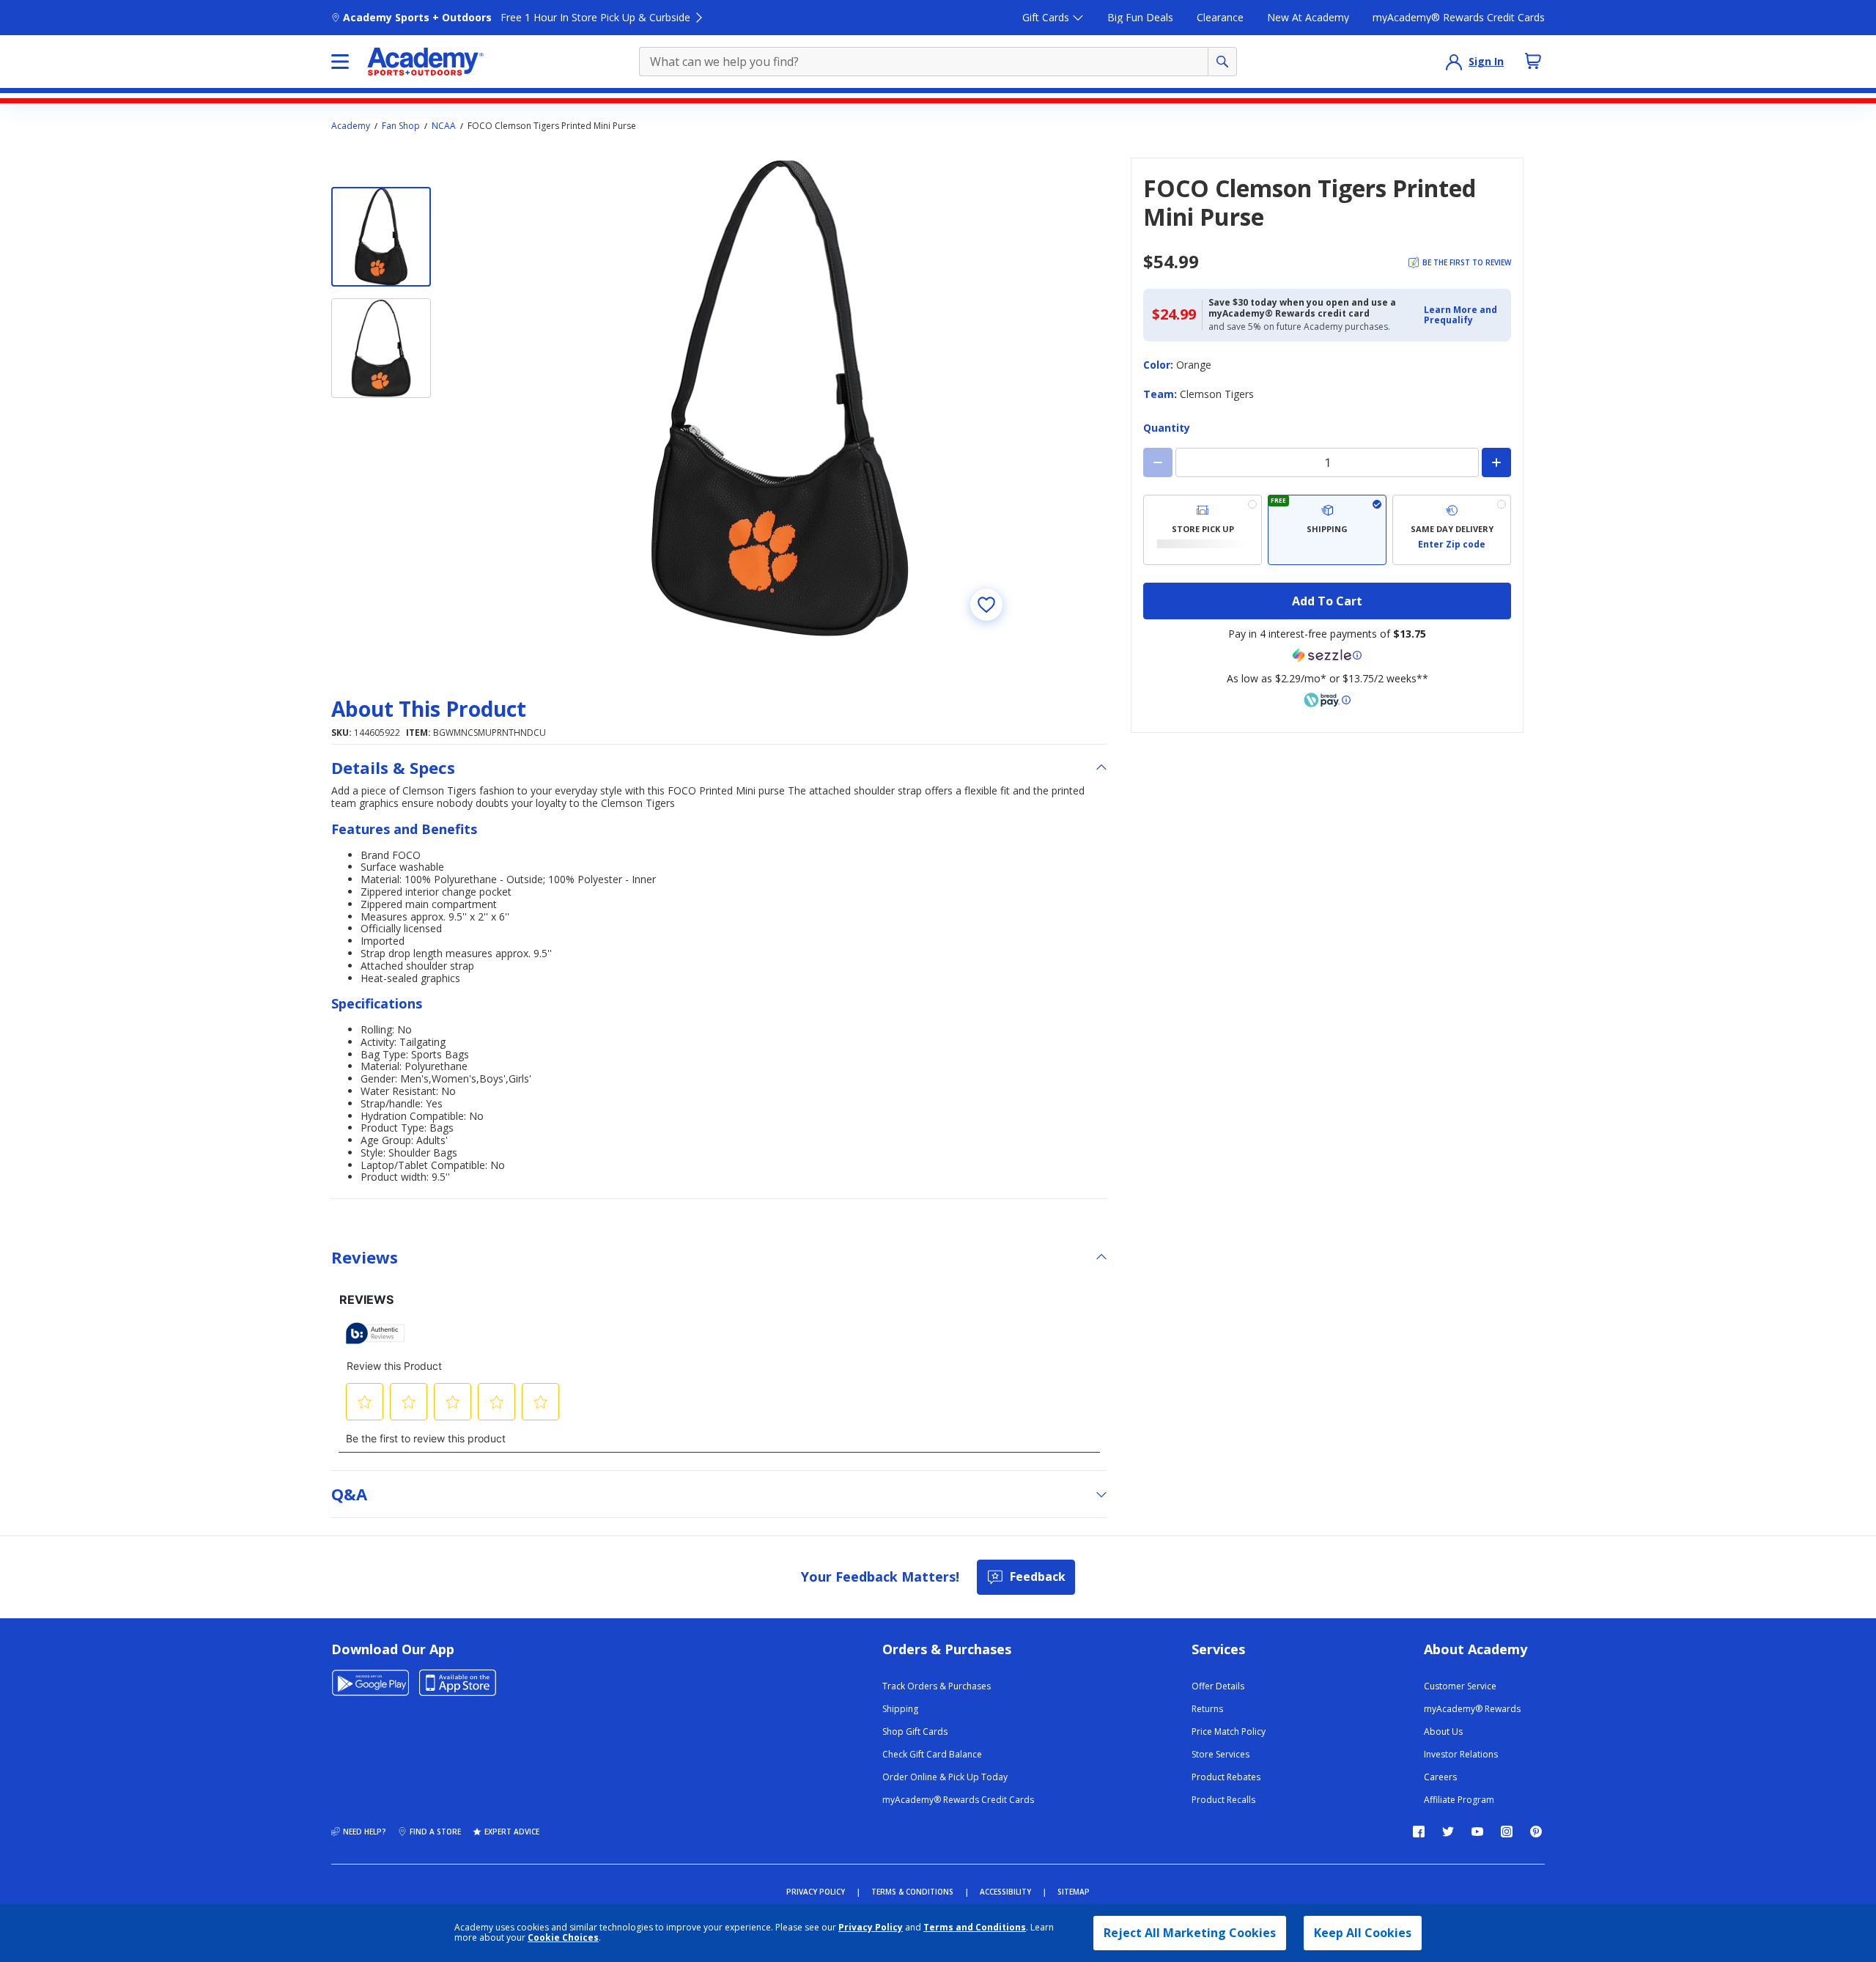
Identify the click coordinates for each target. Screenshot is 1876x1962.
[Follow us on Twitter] (1448, 1832)
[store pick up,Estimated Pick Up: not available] (1203, 530)
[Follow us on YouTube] (1477, 1832)
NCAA (444, 126)
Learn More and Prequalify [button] (1460, 315)
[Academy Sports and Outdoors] (425, 62)
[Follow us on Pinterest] (1536, 1832)
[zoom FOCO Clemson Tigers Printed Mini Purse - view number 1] (780, 398)
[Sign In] (1454, 62)
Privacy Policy (871, 1927)
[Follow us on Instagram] (1507, 1832)
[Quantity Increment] (1496, 462)
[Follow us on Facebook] (1419, 1832)
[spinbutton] (1327, 462)
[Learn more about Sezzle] (1327, 655)
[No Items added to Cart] (1533, 61)
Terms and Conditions (975, 1927)
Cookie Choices (563, 1938)
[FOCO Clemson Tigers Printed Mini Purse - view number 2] (381, 348)
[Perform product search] (1222, 62)
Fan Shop (401, 126)
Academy (351, 126)
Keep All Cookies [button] (1363, 1933)
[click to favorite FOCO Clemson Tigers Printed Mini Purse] (986, 605)
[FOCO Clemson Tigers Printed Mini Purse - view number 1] (381, 237)
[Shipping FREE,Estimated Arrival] (1327, 530)
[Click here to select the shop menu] (340, 62)
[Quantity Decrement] (1158, 462)
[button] (1463, 316)
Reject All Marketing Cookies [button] (1190, 1933)
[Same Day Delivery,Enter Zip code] (1452, 530)
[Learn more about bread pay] (1327, 700)
